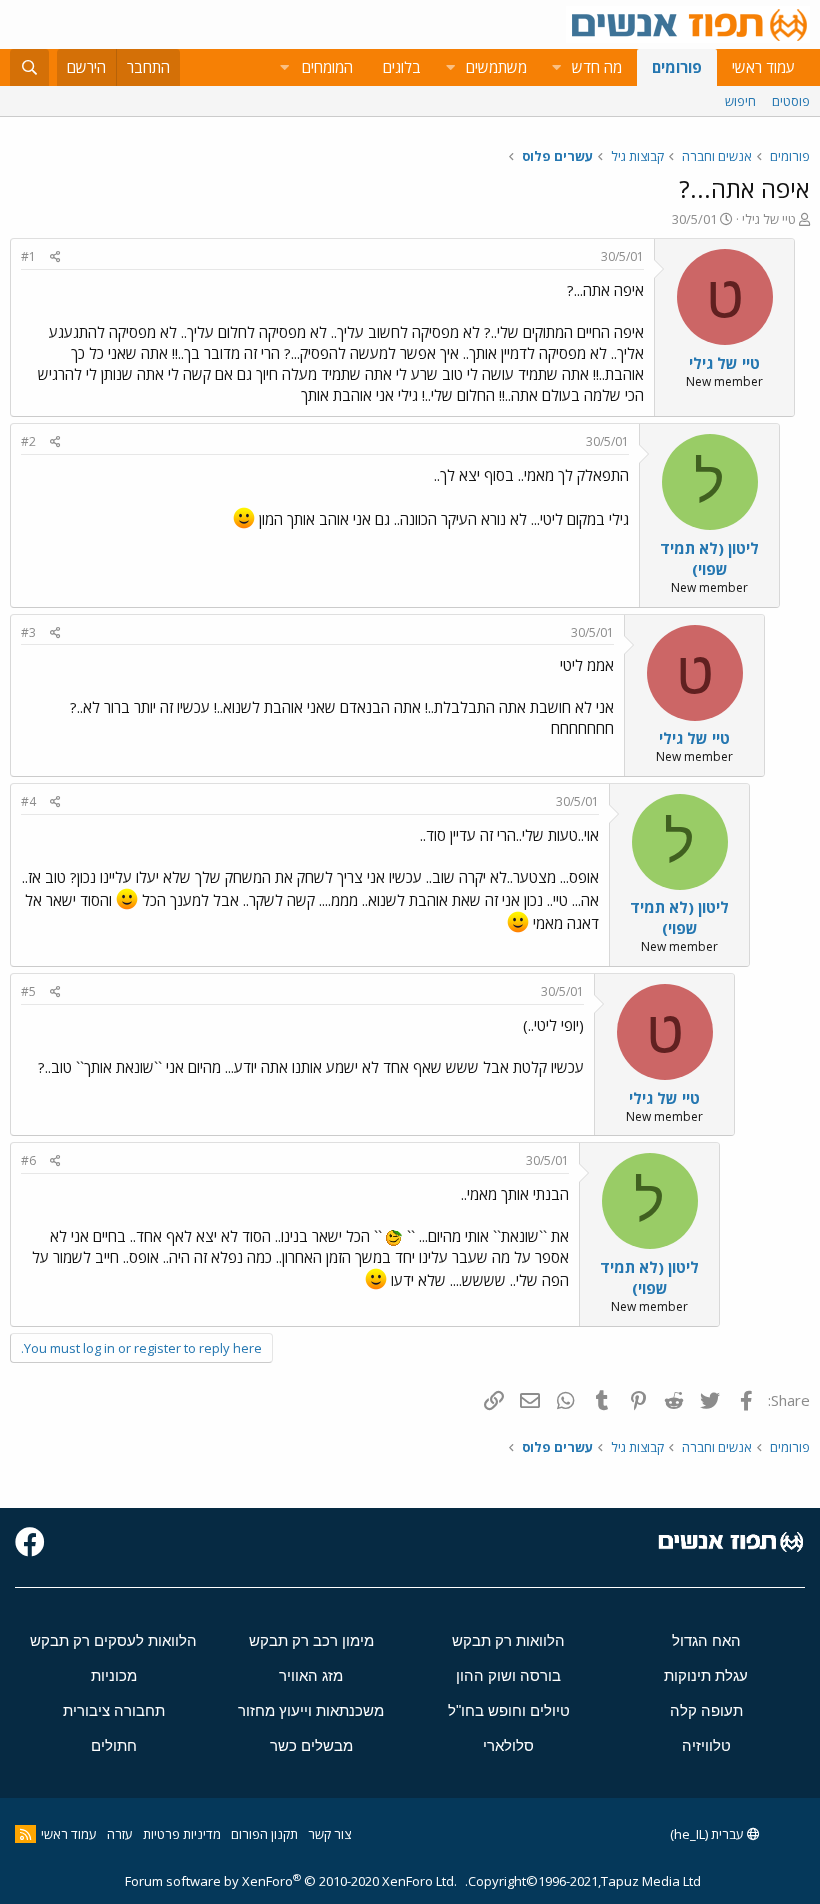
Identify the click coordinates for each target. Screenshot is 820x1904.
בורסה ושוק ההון (508, 1675)
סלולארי (508, 1745)
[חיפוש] (29, 67)
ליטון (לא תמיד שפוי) (709, 558)
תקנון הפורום (264, 1834)
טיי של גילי (769, 219)
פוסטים (791, 101)
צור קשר (329, 1834)
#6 (28, 1160)
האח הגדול (706, 1640)
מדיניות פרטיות (182, 1834)
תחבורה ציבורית (114, 1710)
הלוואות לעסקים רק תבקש (113, 1640)
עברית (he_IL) (708, 1834)
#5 (28, 991)
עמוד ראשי (763, 67)
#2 (28, 441)
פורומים (677, 67)
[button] (556, 67)
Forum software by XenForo (291, 1881)
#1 (28, 256)
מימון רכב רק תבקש (311, 1640)
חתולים (114, 1745)
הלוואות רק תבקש (508, 1640)
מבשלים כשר (311, 1745)
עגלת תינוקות (706, 1675)
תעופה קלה (706, 1710)
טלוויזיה (706, 1745)
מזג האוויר (311, 1675)
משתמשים (496, 67)
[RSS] (25, 1834)
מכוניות (114, 1675)
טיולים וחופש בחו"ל (509, 1710)
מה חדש (597, 67)
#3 (28, 632)
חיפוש (740, 101)
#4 (28, 801)
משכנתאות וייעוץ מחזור (311, 1710)
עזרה (120, 1834)
